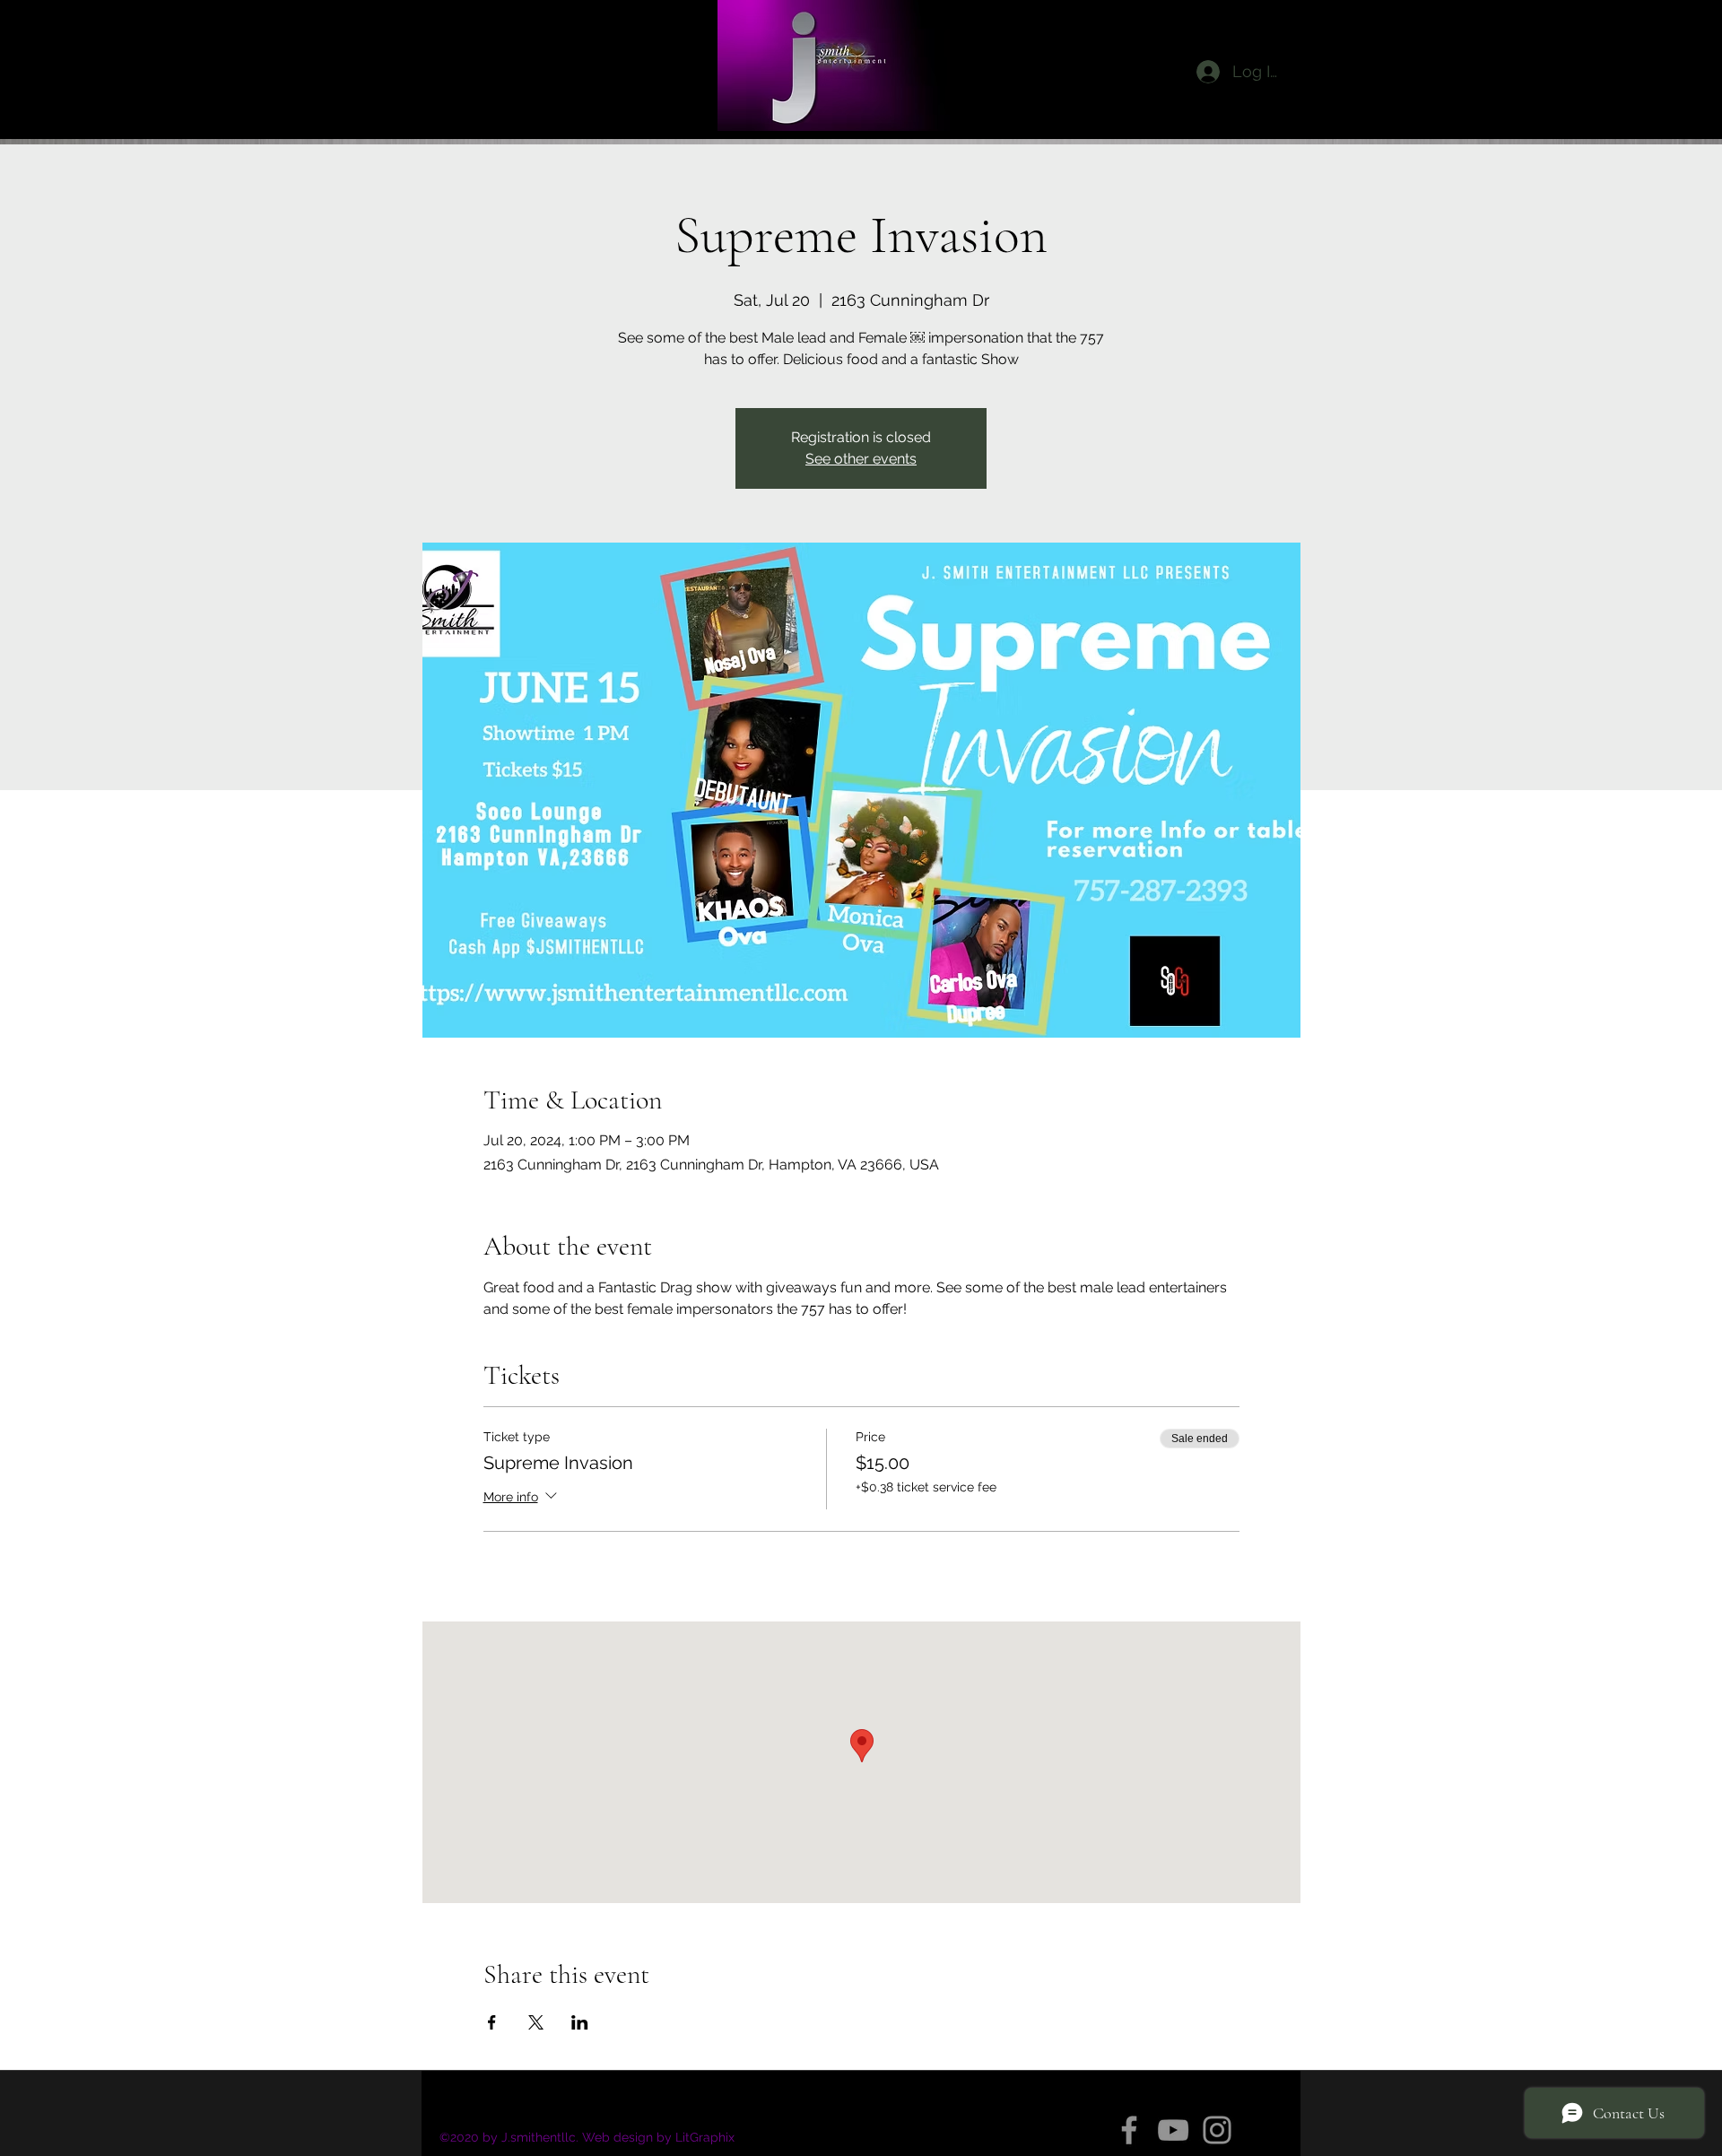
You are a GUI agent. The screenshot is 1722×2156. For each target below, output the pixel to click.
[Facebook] (1129, 2130)
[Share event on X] (536, 2022)
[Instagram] (1217, 2130)
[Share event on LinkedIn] (580, 2022)
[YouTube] (1173, 2130)
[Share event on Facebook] (492, 2022)
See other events (861, 459)
